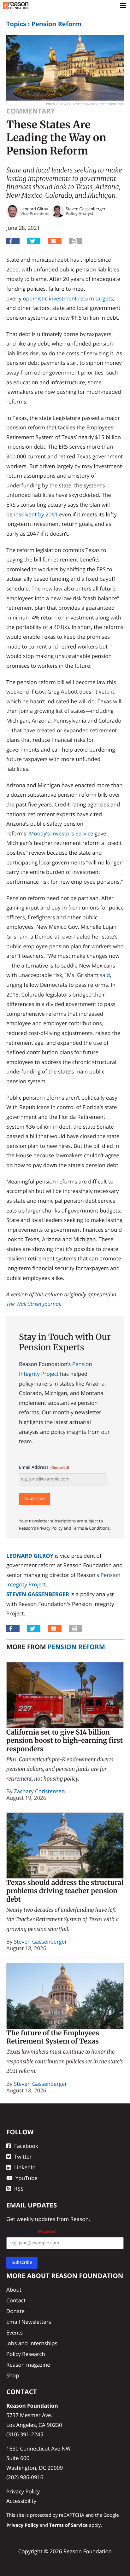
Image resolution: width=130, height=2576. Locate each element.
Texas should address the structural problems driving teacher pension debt (65, 1891)
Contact (16, 2300)
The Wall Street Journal (33, 1304)
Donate (15, 2311)
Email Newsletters (29, 2321)
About (14, 2290)
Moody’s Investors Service (61, 833)
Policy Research (26, 2354)
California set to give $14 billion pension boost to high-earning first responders (65, 1741)
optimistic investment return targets (68, 298)
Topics (16, 24)
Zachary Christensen (39, 1791)
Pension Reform (56, 24)
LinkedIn (25, 2167)
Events (15, 2332)
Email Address (44, 1467)
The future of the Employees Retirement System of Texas (53, 2037)
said (105, 975)
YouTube (27, 2178)
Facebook (26, 2146)
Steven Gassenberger (38, 1594)
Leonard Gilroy (30, 1556)
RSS (19, 2188)
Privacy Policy (23, 2491)
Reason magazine (28, 2364)
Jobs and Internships (32, 2343)
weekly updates (36, 2219)
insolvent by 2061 (36, 514)
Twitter (23, 2157)
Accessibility (21, 2501)
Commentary (31, 111)
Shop (13, 2375)
